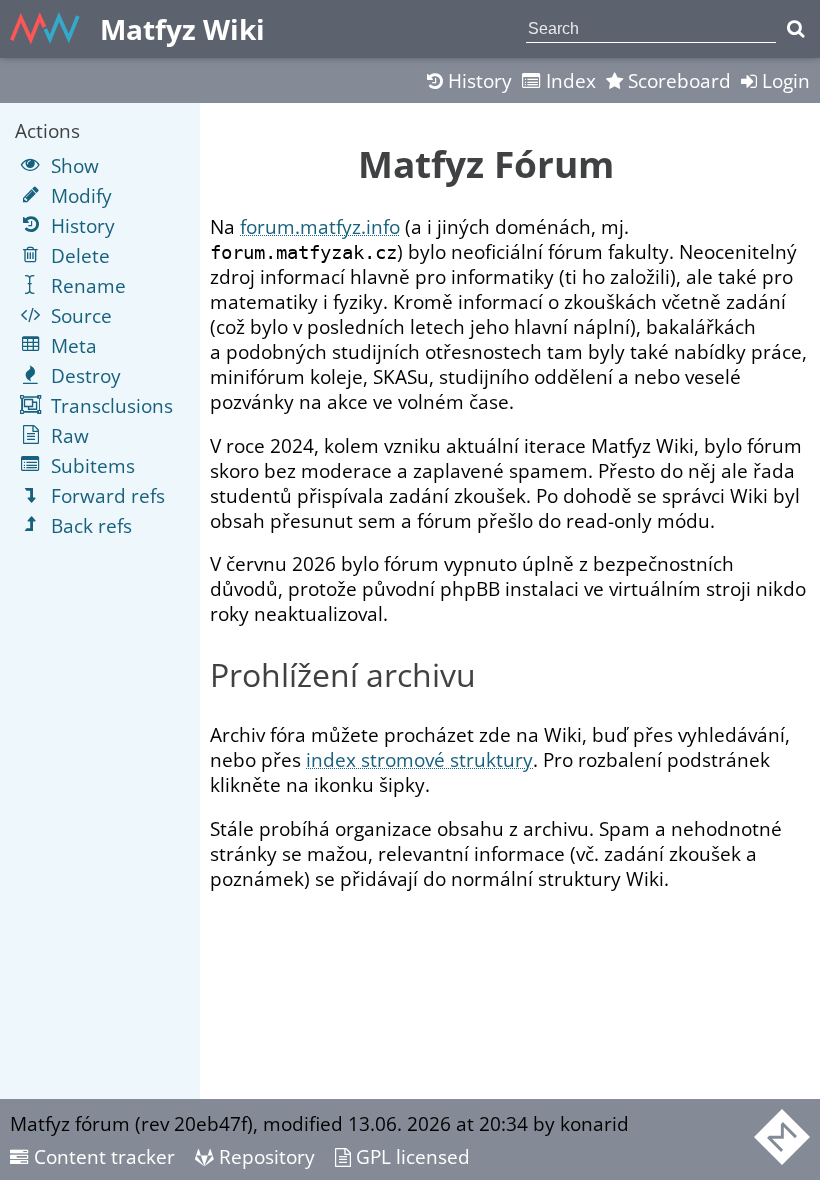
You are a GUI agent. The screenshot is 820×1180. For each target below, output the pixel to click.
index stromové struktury (419, 759)
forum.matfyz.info (320, 226)
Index (568, 80)
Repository (264, 1156)
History (477, 80)
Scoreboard (677, 80)
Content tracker (102, 1156)
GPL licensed (410, 1156)
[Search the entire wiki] (795, 29)
